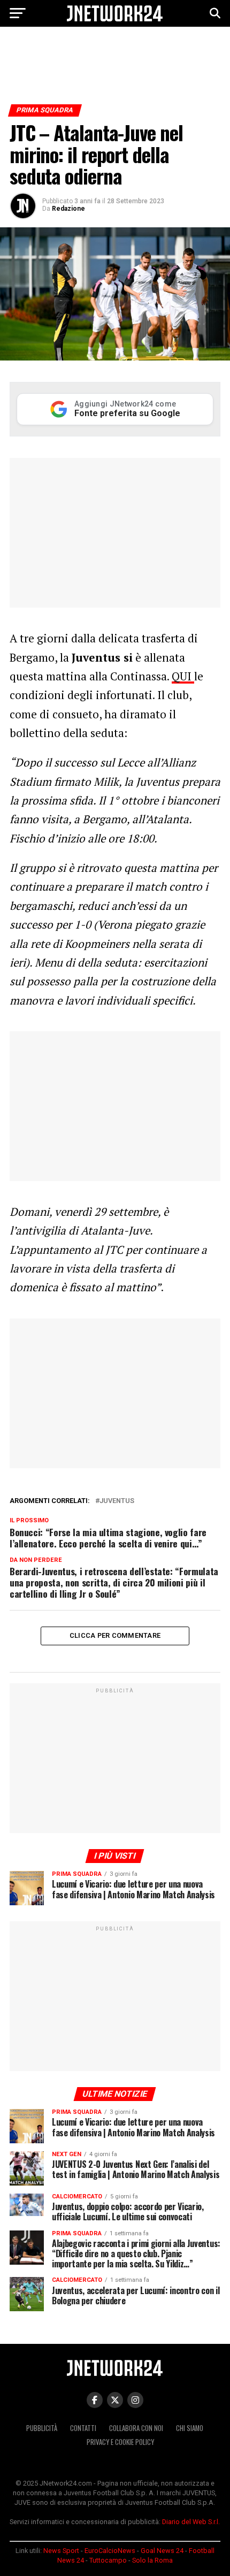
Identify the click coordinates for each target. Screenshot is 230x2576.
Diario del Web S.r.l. (191, 2522)
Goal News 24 (162, 2551)
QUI (183, 676)
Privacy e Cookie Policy (120, 2442)
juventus (117, 1501)
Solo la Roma (152, 2560)
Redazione (68, 209)
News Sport (61, 2551)
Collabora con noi (136, 2428)
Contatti (83, 2428)
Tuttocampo (108, 2560)
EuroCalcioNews (110, 2551)
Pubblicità (42, 2428)
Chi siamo (190, 2428)
